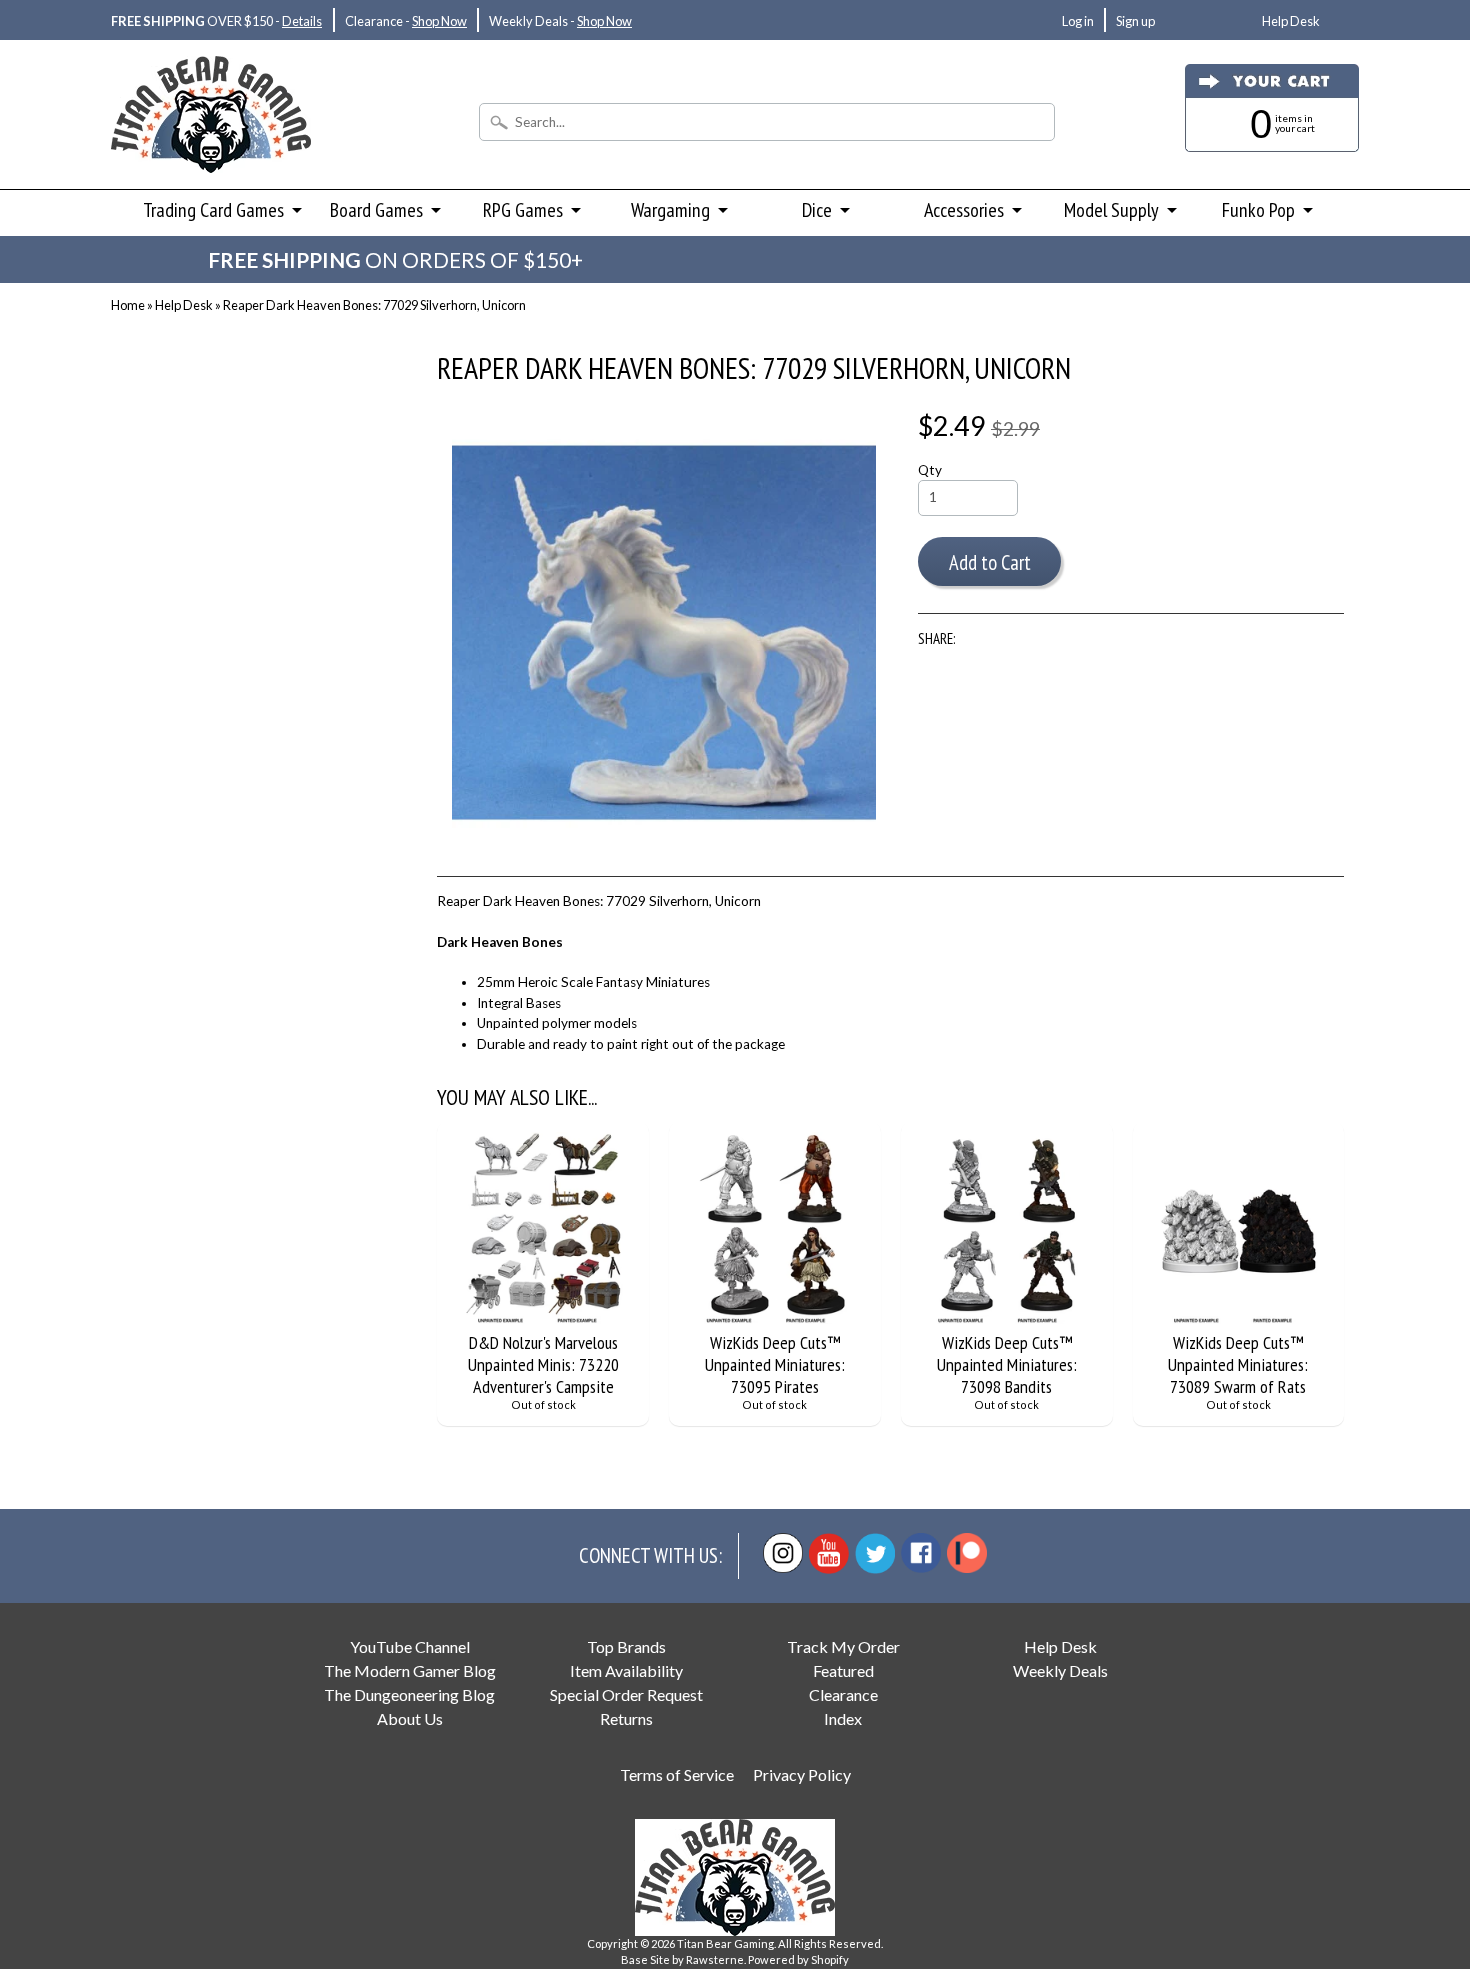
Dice (817, 210)
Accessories (964, 210)
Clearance (843, 1694)
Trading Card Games (213, 210)
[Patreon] (967, 1553)
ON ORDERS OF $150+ (395, 259)
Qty (930, 470)
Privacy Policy (802, 1774)
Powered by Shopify (798, 1959)
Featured (843, 1670)
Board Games (376, 210)
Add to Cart (990, 562)
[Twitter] (875, 1553)
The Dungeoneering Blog (409, 1694)
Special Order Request (626, 1694)
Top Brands (626, 1646)
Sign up (1135, 21)
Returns (626, 1718)
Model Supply (1111, 210)
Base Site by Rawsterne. (683, 1959)
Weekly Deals (1060, 1670)
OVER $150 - (216, 21)
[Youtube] (829, 1553)
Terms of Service (677, 1774)
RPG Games (523, 210)
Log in (1078, 21)
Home (128, 305)
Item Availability (626, 1670)
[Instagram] (783, 1553)
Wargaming (670, 210)
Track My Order (843, 1646)
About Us (410, 1718)
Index (843, 1718)
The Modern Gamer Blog (410, 1670)
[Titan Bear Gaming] (211, 146)
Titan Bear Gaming (725, 1943)
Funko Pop (1258, 210)
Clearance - (406, 21)
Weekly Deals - (560, 21)
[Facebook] (921, 1553)
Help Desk (1291, 21)
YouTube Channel (410, 1646)
